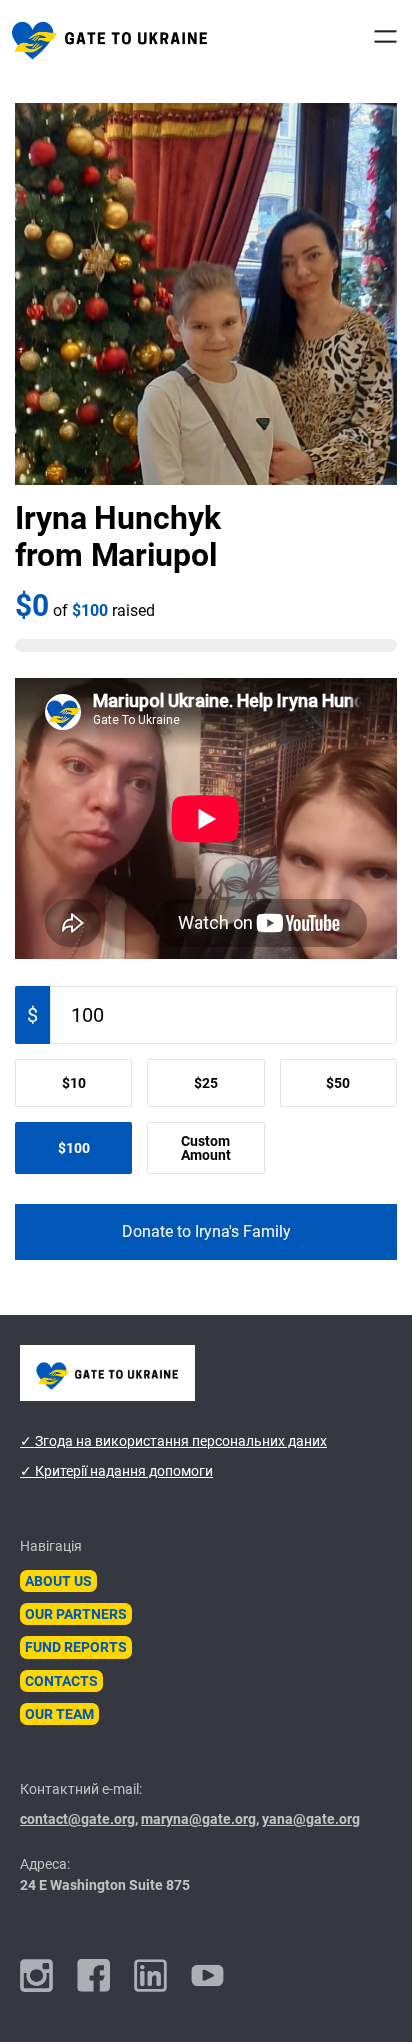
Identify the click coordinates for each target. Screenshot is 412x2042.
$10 (74, 1083)
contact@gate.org (77, 1819)
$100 (74, 1148)
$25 (206, 1083)
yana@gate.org (311, 1819)
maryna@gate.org (198, 1819)
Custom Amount (206, 1148)
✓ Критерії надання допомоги (116, 1471)
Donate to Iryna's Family (206, 1231)
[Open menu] (385, 36)
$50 (338, 1083)
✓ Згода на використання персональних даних (173, 1441)
